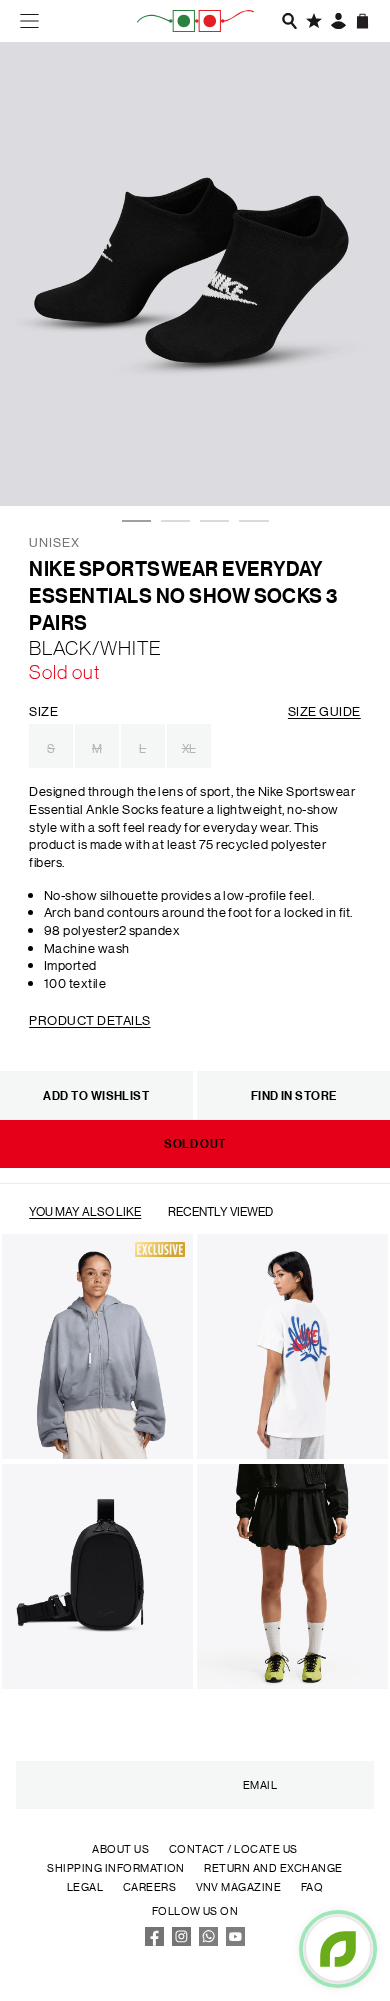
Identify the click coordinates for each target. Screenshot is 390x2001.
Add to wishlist (96, 1095)
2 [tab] (171, 461)
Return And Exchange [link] (273, 1868)
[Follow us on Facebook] (155, 1942)
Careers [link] (149, 1887)
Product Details (89, 1019)
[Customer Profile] (339, 21)
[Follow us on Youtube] (236, 1942)
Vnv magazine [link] (239, 1887)
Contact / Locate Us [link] (233, 1849)
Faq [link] (312, 1887)
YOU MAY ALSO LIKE (85, 1210)
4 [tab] (249, 461)
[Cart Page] (363, 21)
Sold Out (195, 1143)
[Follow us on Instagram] (182, 1942)
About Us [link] (120, 1849)
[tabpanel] (195, 274)
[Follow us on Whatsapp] (209, 1942)
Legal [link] (85, 1887)
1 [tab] (132, 461)
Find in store (294, 1095)
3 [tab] (210, 461)
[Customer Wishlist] (314, 21)
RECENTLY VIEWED (220, 1210)
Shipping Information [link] (116, 1868)
